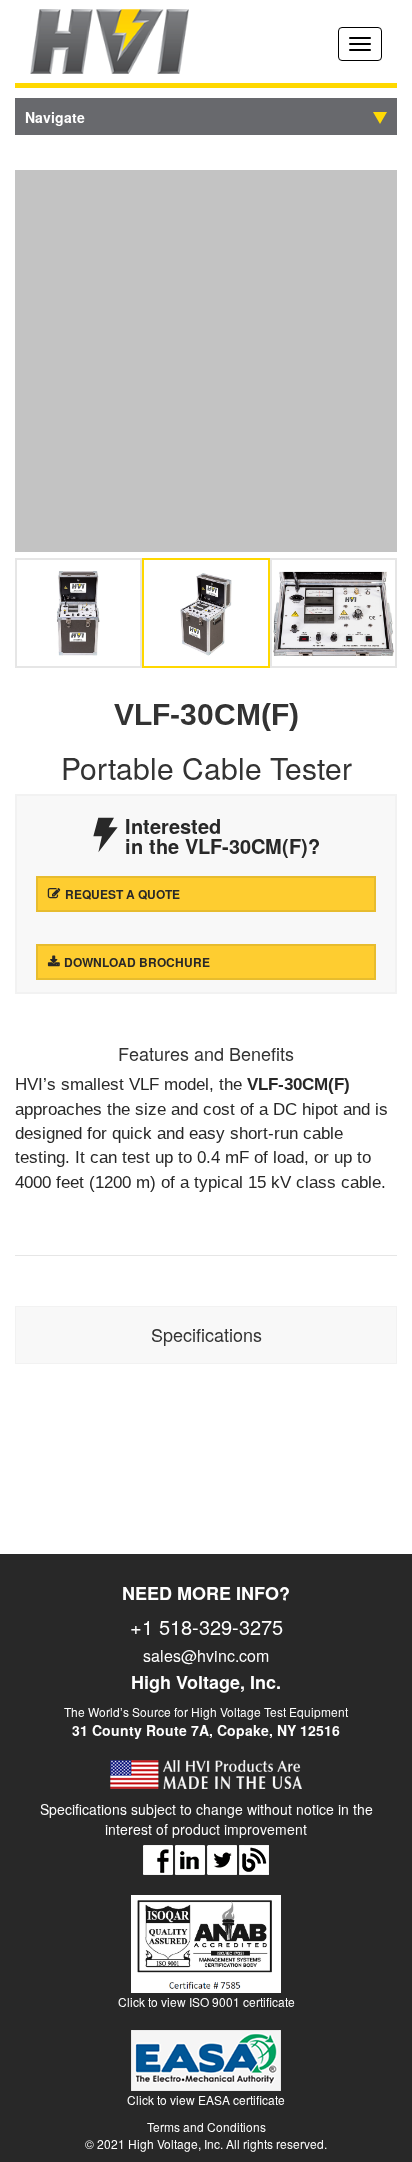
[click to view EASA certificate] (206, 2069)
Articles (254, 1860)
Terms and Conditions (206, 2126)
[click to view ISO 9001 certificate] (206, 1952)
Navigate (55, 117)
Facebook (158, 1860)
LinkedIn (190, 1860)
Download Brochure (137, 962)
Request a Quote (122, 894)
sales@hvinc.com (206, 1656)
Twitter (222, 1860)
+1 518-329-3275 (206, 1627)
